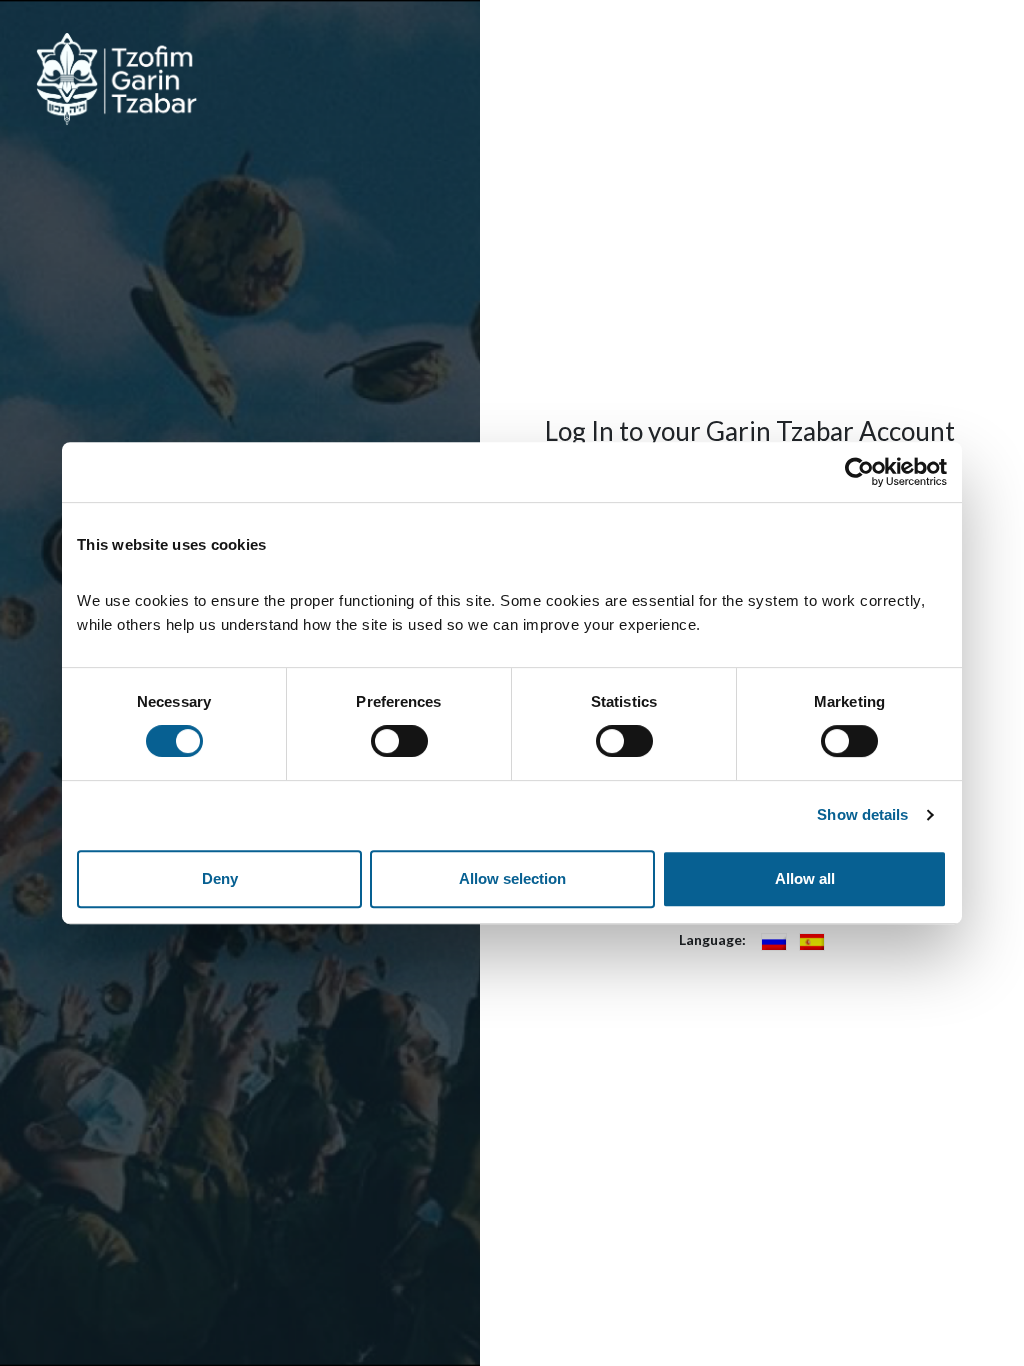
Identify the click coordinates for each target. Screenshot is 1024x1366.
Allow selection (512, 878)
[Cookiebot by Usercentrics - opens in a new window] (859, 472)
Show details (862, 814)
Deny (220, 878)
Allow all (805, 878)
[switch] (399, 741)
